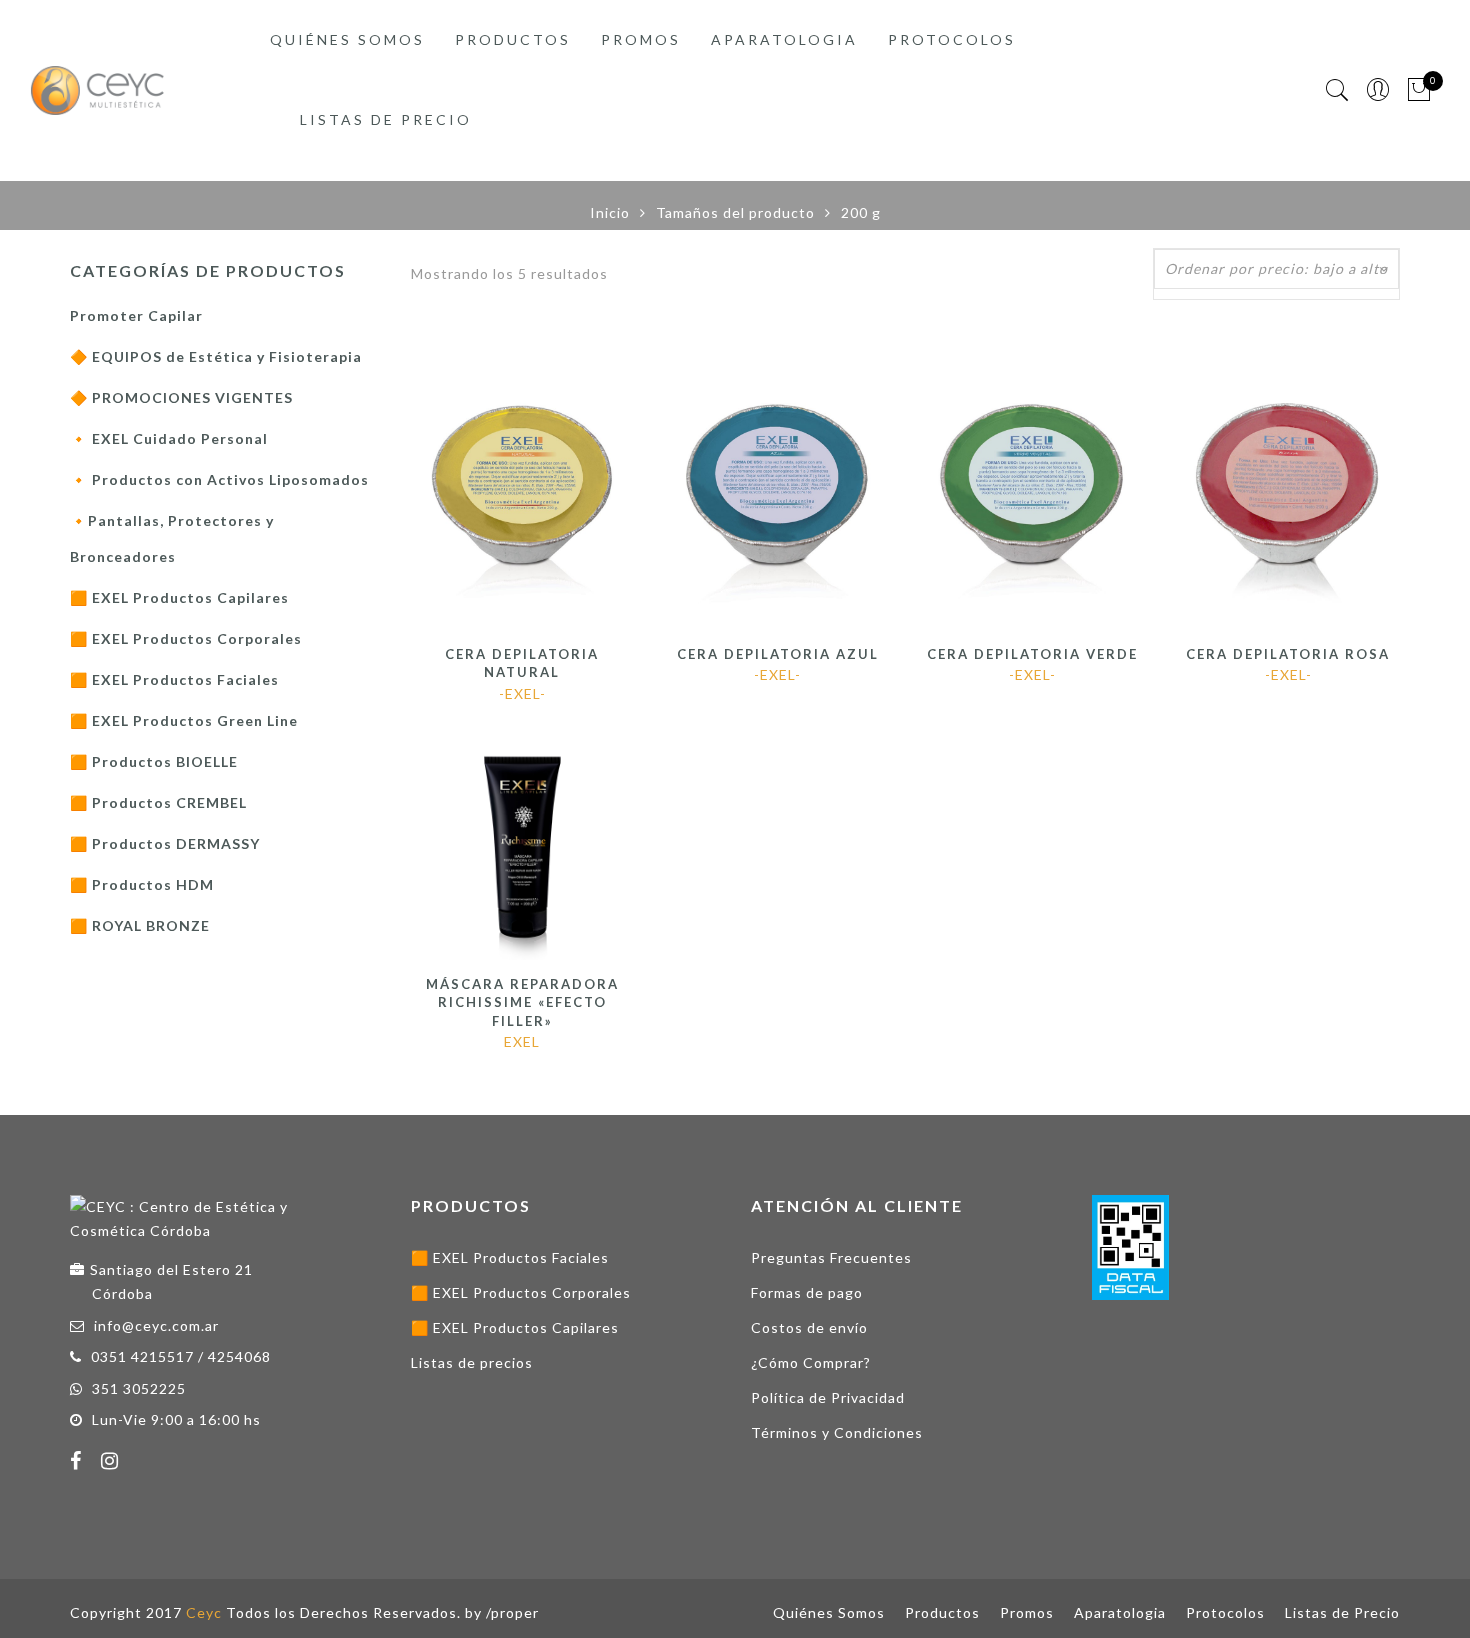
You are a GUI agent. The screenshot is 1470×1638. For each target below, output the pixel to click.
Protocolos (952, 39)
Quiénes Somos (347, 39)
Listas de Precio (386, 119)
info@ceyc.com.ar (156, 1325)
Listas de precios (472, 1362)
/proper (512, 1612)
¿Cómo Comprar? (811, 1362)
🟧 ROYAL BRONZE (140, 925)
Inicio (610, 212)
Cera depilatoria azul (778, 654)
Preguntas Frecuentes (831, 1257)
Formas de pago (807, 1292)
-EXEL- (522, 693)
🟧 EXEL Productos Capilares (179, 597)
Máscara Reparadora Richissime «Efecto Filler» (522, 1002)
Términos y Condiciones (837, 1432)
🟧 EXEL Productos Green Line (184, 720)
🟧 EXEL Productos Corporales (186, 638)
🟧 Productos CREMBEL (158, 802)
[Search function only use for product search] (1337, 90)
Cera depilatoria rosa (1288, 654)
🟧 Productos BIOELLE (154, 761)
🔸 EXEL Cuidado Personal (169, 438)
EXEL (522, 1041)
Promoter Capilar (136, 315)
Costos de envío (809, 1327)
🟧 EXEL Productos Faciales (174, 679)
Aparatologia (784, 39)
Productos (513, 39)
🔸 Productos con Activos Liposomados (219, 479)
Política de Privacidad (828, 1397)
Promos (641, 39)
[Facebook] (78, 1463)
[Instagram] (112, 1463)
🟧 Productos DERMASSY (165, 843)
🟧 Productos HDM (142, 884)
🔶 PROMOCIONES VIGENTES (181, 397)
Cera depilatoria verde (1032, 654)
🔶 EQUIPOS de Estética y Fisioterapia (216, 356)
